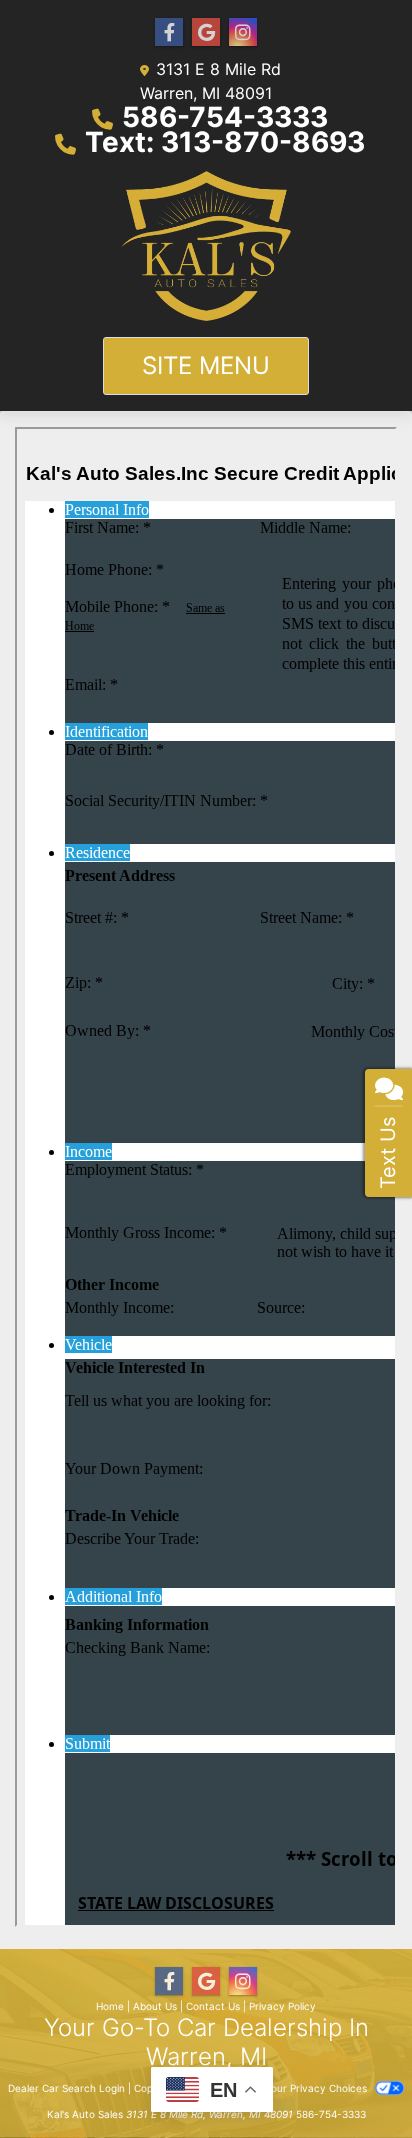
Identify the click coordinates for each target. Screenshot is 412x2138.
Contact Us (213, 2006)
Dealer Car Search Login (66, 2088)
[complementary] (352, 2078)
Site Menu (206, 365)
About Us (155, 2006)
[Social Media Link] (243, 32)
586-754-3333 (225, 117)
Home (110, 2006)
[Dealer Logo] (205, 246)
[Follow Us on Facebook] (169, 32)
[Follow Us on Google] (206, 32)
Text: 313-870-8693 (225, 142)
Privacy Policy (282, 2006)
